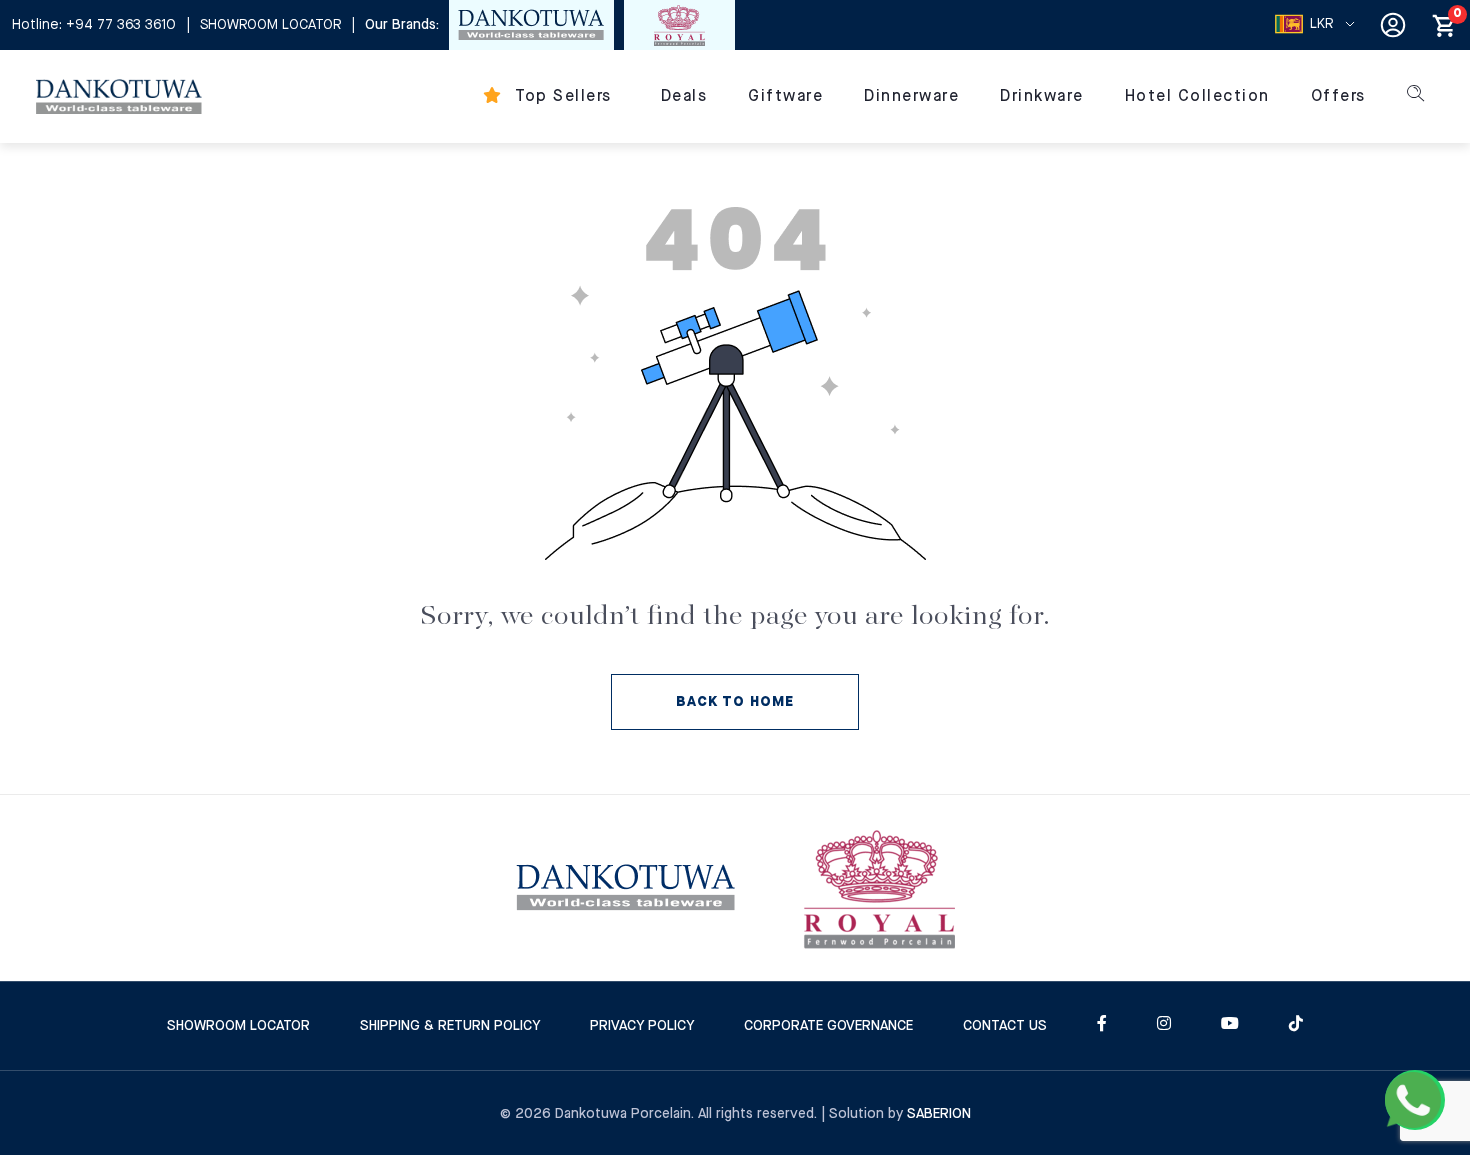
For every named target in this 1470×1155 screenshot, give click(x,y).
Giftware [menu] (785, 96)
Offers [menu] (1338, 96)
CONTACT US (1005, 1026)
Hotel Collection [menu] (1197, 96)
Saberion (939, 1114)
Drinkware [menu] (1042, 96)
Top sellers (561, 96)
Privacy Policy (642, 1026)
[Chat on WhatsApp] (1415, 1100)
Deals (684, 96)
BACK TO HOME (735, 702)
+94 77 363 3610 (121, 25)
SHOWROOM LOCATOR (270, 25)
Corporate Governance (828, 1026)
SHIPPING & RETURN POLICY (450, 1026)
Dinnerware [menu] (911, 96)
